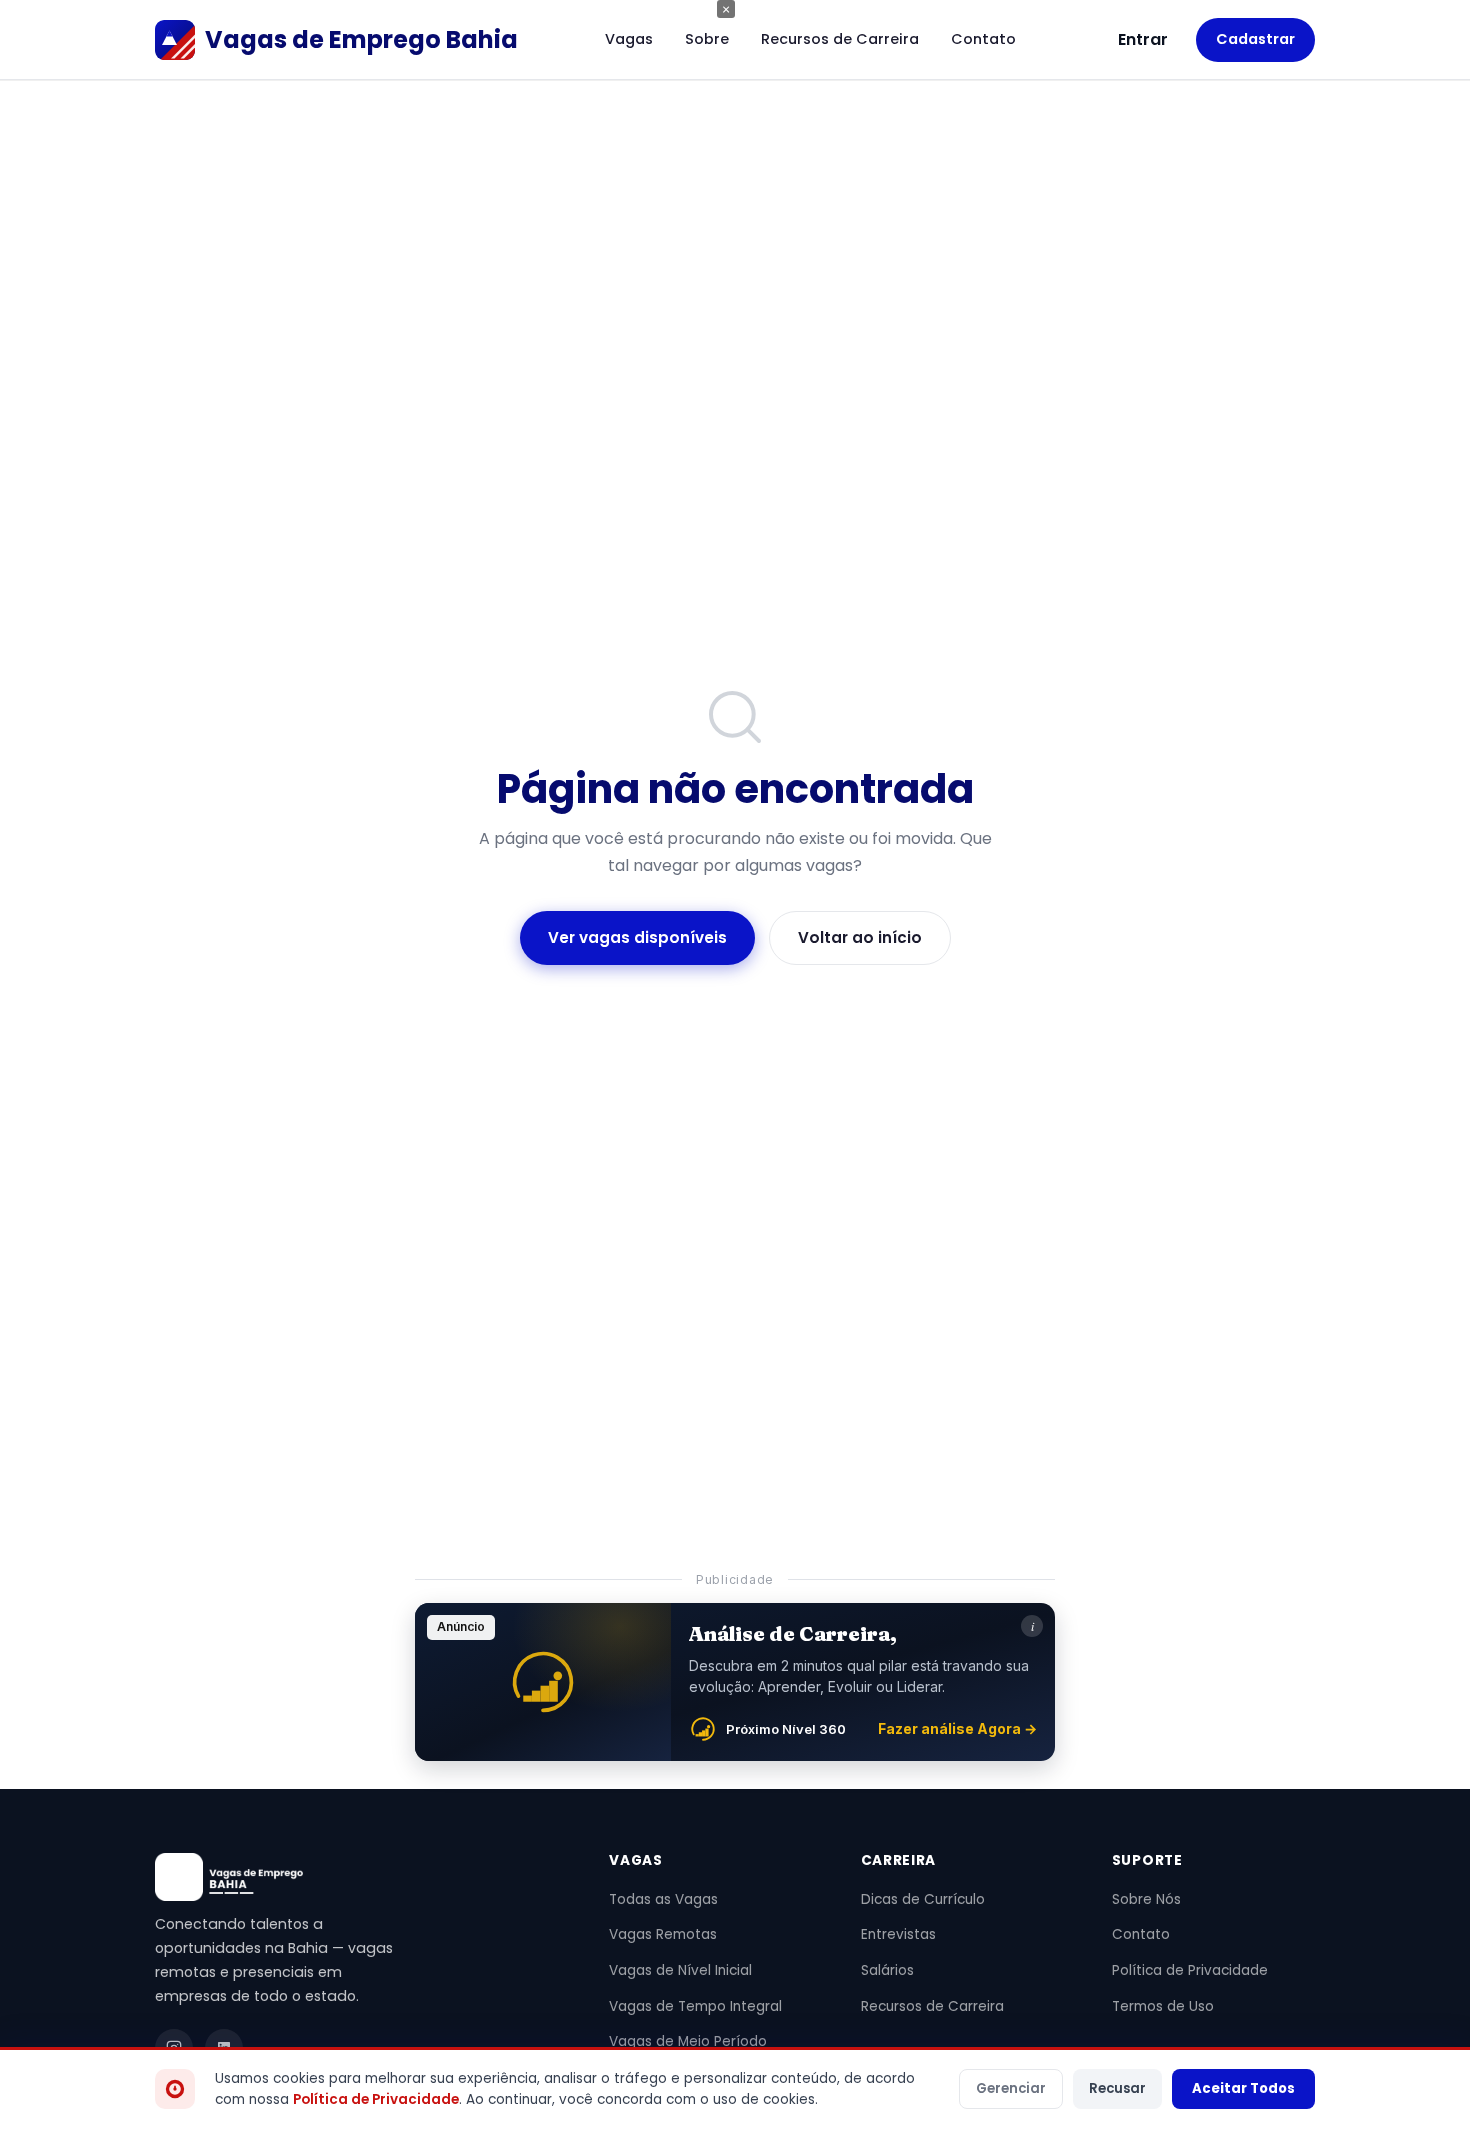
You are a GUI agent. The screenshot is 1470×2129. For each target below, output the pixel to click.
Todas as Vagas (663, 1899)
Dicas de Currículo (923, 1899)
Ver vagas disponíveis (637, 937)
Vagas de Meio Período (688, 2041)
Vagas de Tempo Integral (695, 2006)
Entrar (1143, 39)
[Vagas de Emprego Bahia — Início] (358, 1877)
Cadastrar (1255, 39)
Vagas (629, 39)
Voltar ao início (860, 937)
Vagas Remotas (663, 1934)
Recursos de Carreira (840, 39)
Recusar (1117, 2088)
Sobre (707, 39)
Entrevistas (898, 1934)
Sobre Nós (1146, 1899)
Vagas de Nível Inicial (680, 1970)
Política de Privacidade (1190, 1970)
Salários (887, 1970)
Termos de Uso (1163, 2006)
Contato (983, 39)
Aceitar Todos (1243, 2088)
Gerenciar (1011, 2088)
